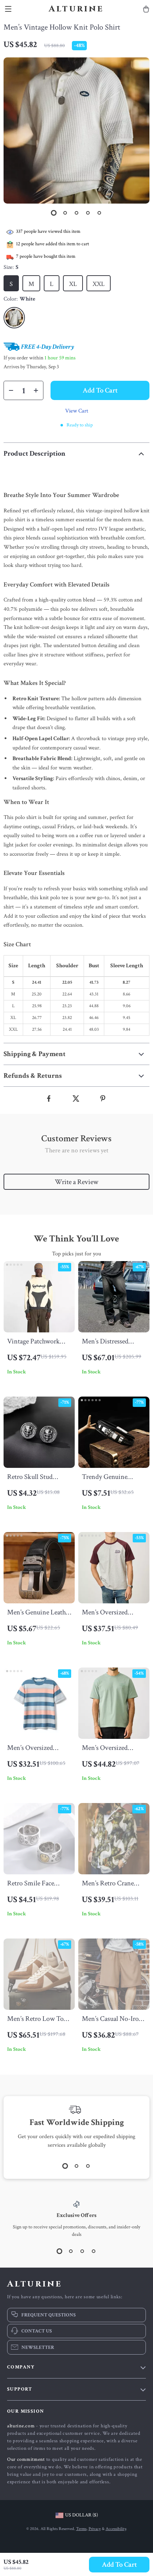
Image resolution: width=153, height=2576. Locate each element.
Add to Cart (119, 2565)
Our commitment (26, 2459)
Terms (81, 2529)
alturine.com (21, 2426)
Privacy (95, 2529)
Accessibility (116, 2529)
